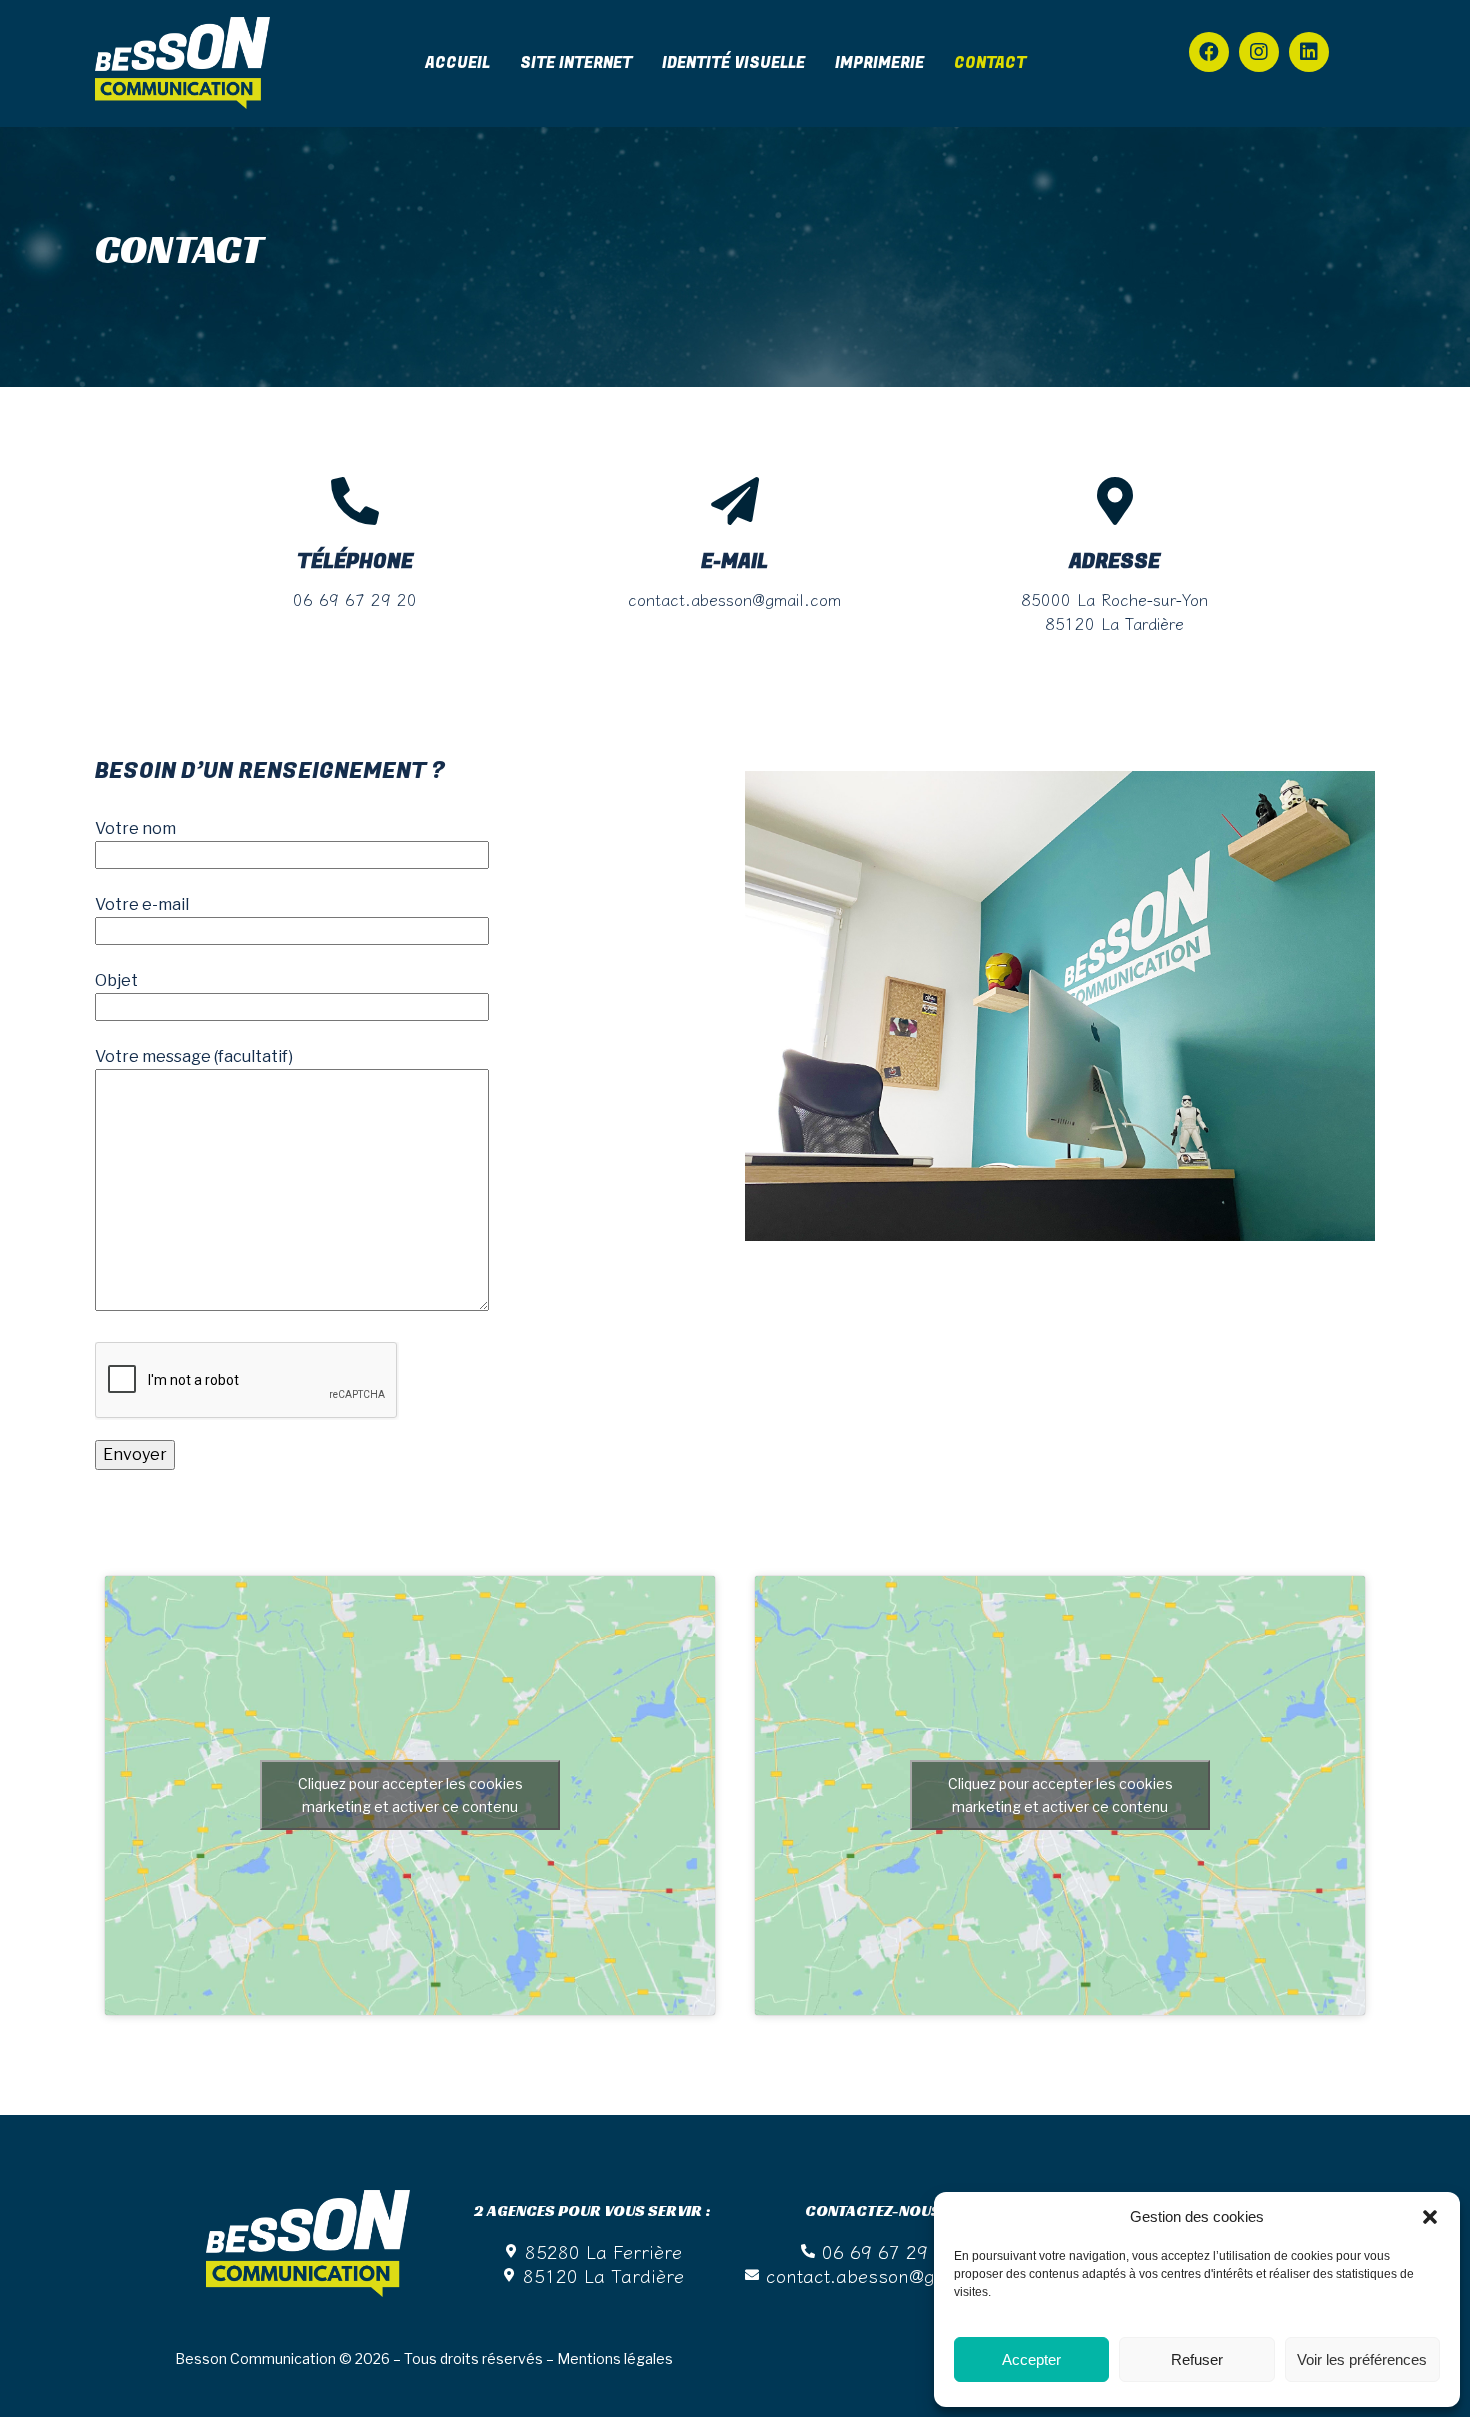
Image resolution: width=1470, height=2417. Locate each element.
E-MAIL (734, 561)
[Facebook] (1209, 52)
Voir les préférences (1362, 2359)
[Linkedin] (1309, 52)
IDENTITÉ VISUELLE (733, 63)
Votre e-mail (142, 904)
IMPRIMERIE (879, 63)
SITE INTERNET (576, 63)
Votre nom (135, 828)
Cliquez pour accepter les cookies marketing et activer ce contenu (410, 1795)
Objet (116, 980)
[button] (1430, 2217)
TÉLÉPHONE (355, 561)
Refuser (1197, 2359)
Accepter (1031, 2359)
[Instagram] (1259, 52)
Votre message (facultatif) (194, 1056)
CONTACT (990, 63)
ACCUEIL (457, 63)
